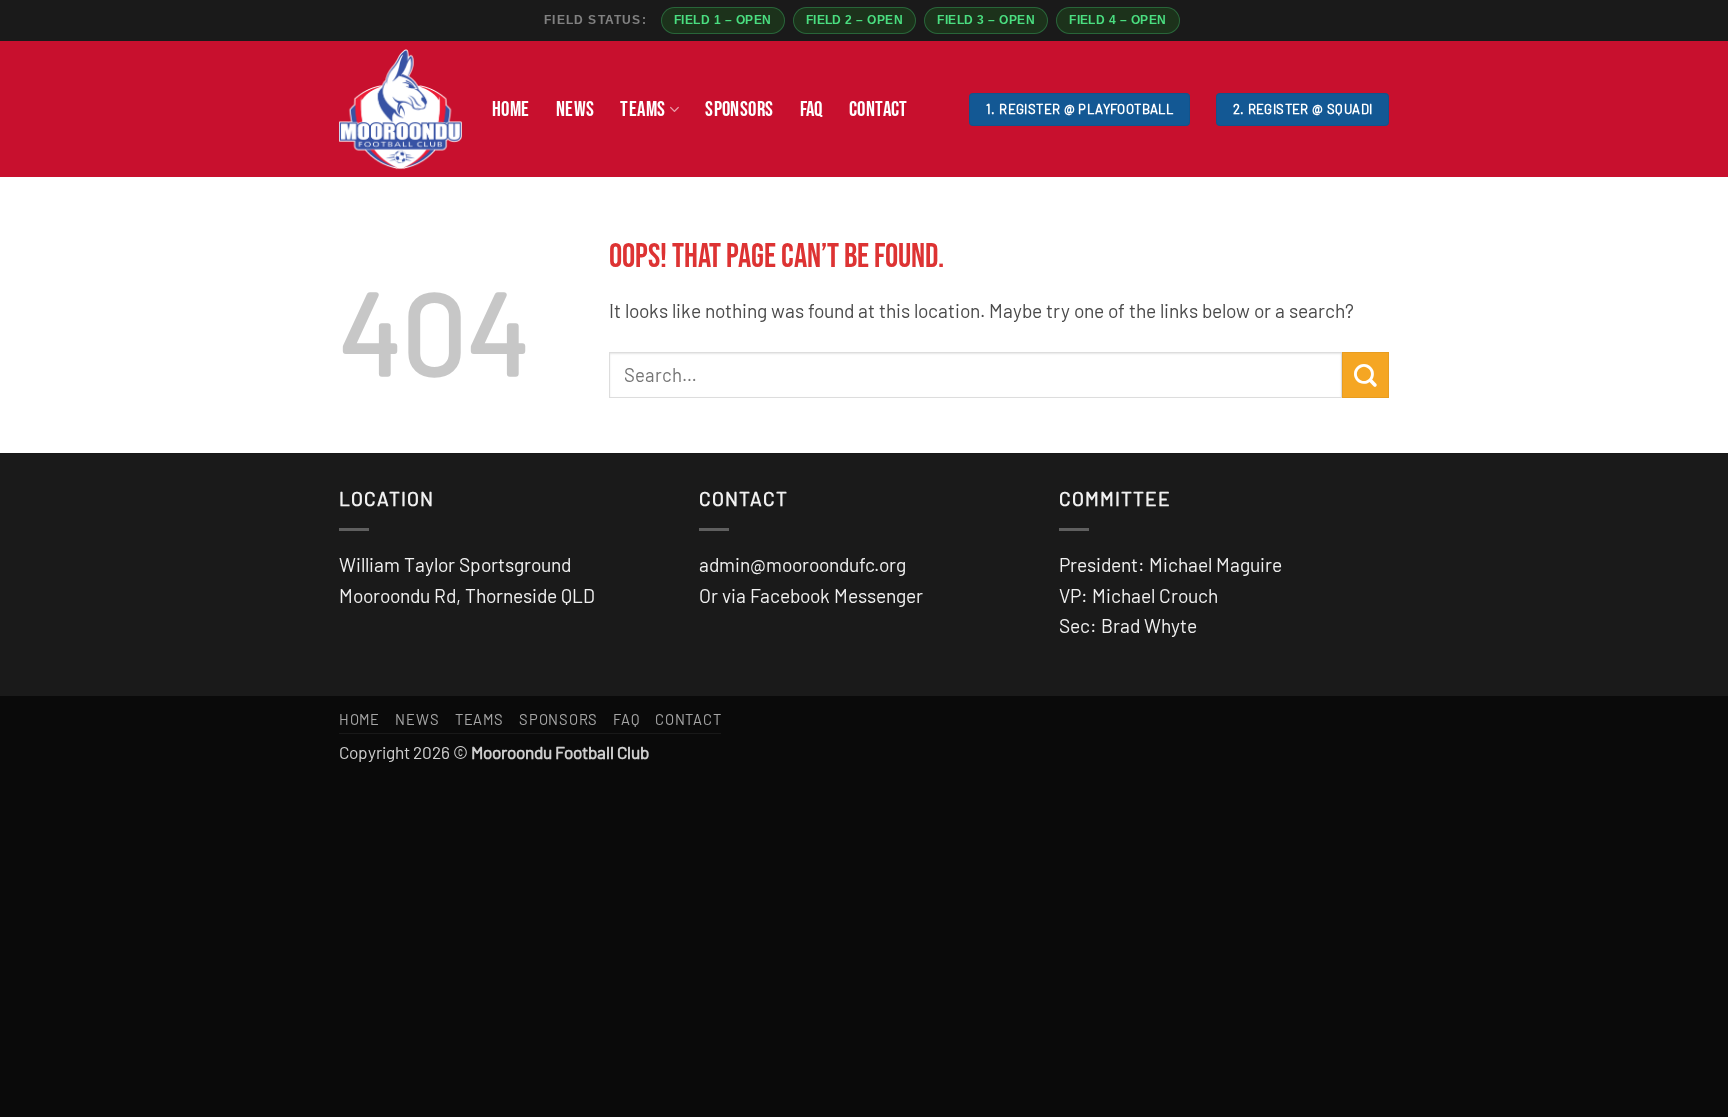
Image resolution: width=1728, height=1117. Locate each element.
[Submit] (1365, 375)
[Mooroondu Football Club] (400, 109)
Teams (642, 109)
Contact (878, 109)
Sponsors (739, 109)
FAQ (811, 109)
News (575, 109)
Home (511, 109)
